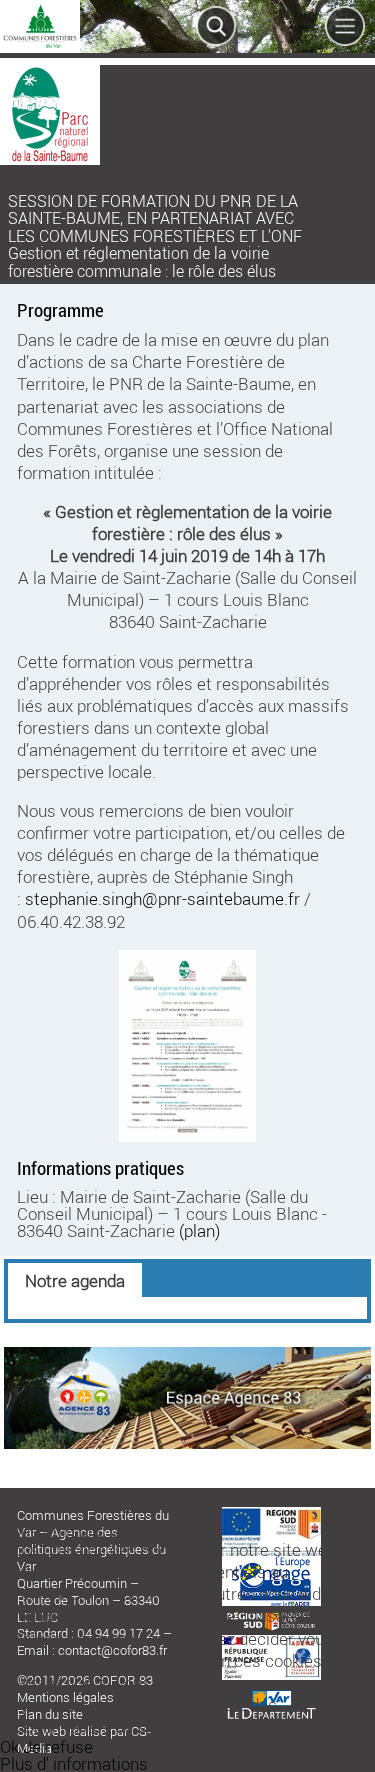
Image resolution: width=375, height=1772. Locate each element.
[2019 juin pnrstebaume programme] (187, 1046)
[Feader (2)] (271, 1513)
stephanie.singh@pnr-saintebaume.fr (162, 898)
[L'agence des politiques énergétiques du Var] (188, 1442)
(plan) (199, 1230)
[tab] (75, 1280)
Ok (9, 1746)
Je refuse (58, 1746)
